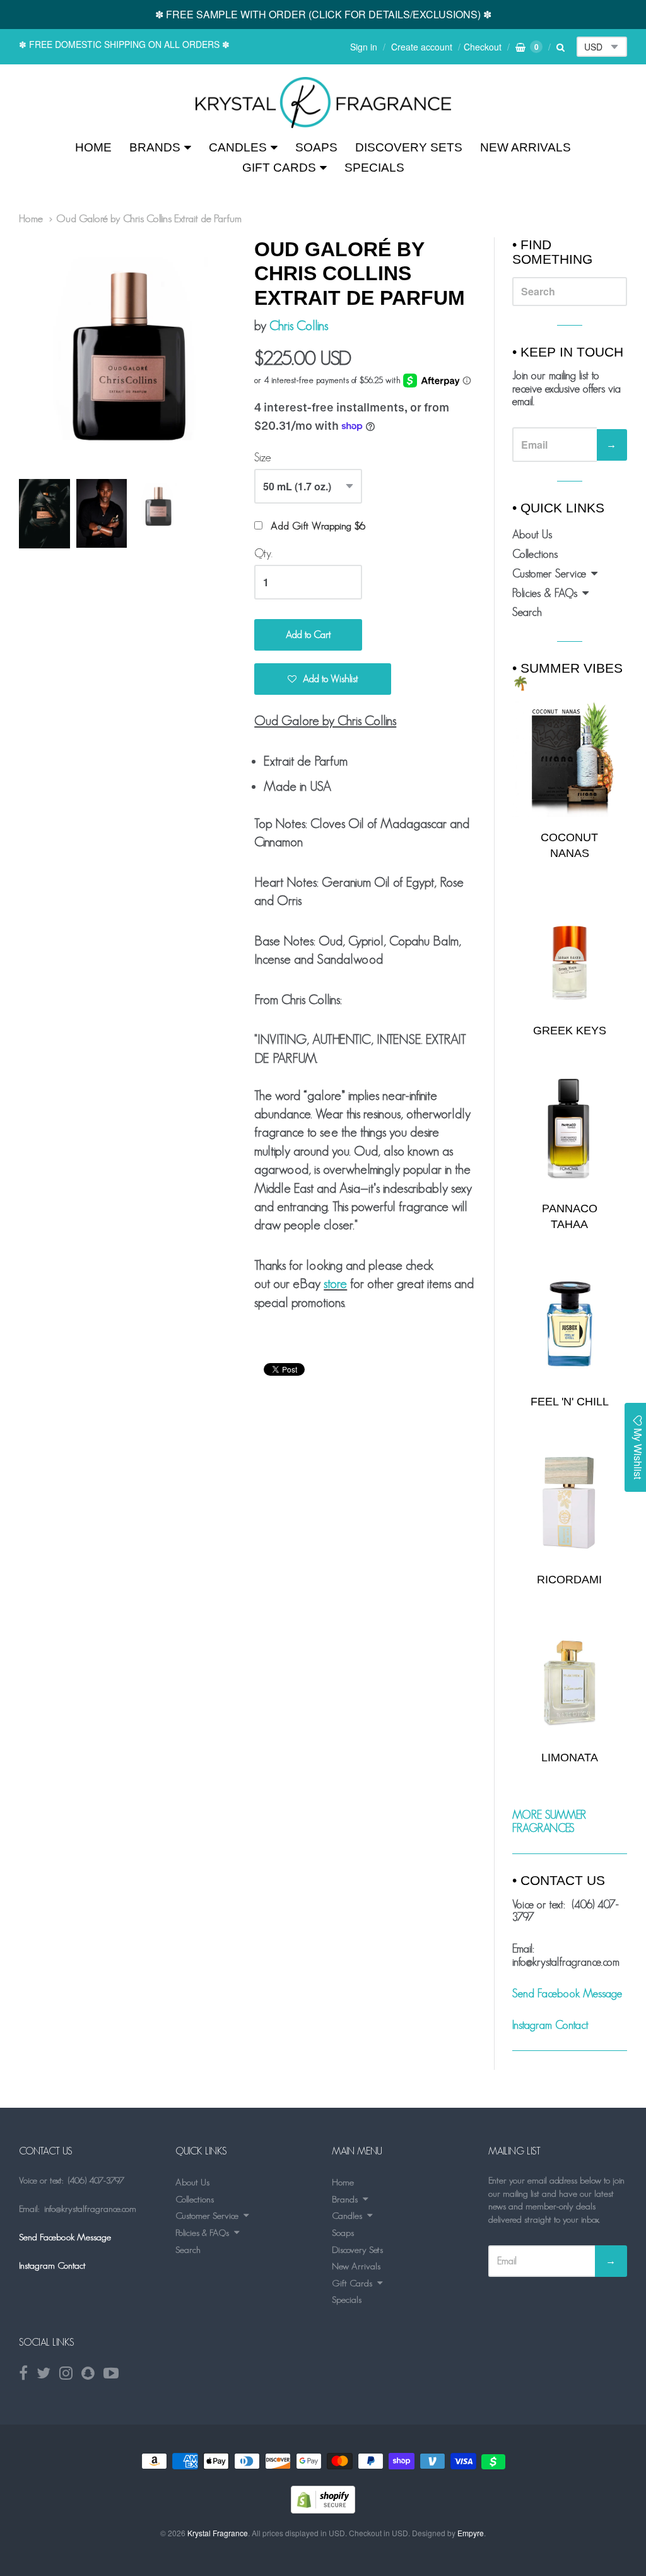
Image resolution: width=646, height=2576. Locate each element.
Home (93, 147)
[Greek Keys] (570, 953)
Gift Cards (279, 168)
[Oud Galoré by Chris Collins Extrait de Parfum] (323, 103)
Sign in (364, 47)
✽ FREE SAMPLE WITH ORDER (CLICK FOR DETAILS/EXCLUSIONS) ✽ (323, 14)
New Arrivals (526, 147)
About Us (532, 535)
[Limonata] (570, 1679)
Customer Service (549, 574)
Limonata (570, 1758)
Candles (238, 147)
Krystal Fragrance (218, 2533)
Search (527, 612)
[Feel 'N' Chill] (570, 1324)
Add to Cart (308, 635)
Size (263, 458)
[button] (323, 679)
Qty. (263, 553)
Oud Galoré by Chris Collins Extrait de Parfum (149, 218)
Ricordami (569, 1580)
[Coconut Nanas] (570, 759)
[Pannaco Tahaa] (570, 1131)
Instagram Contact (550, 2025)
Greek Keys (570, 1031)
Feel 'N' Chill (570, 1402)
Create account (422, 47)
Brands (155, 147)
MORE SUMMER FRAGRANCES (549, 1822)
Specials (374, 168)
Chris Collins (299, 325)
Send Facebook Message (567, 1994)
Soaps (316, 147)
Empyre (471, 2533)
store (335, 1283)
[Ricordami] (570, 1502)
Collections (535, 554)
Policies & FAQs (545, 593)
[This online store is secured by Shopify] (323, 2509)
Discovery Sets (409, 147)
